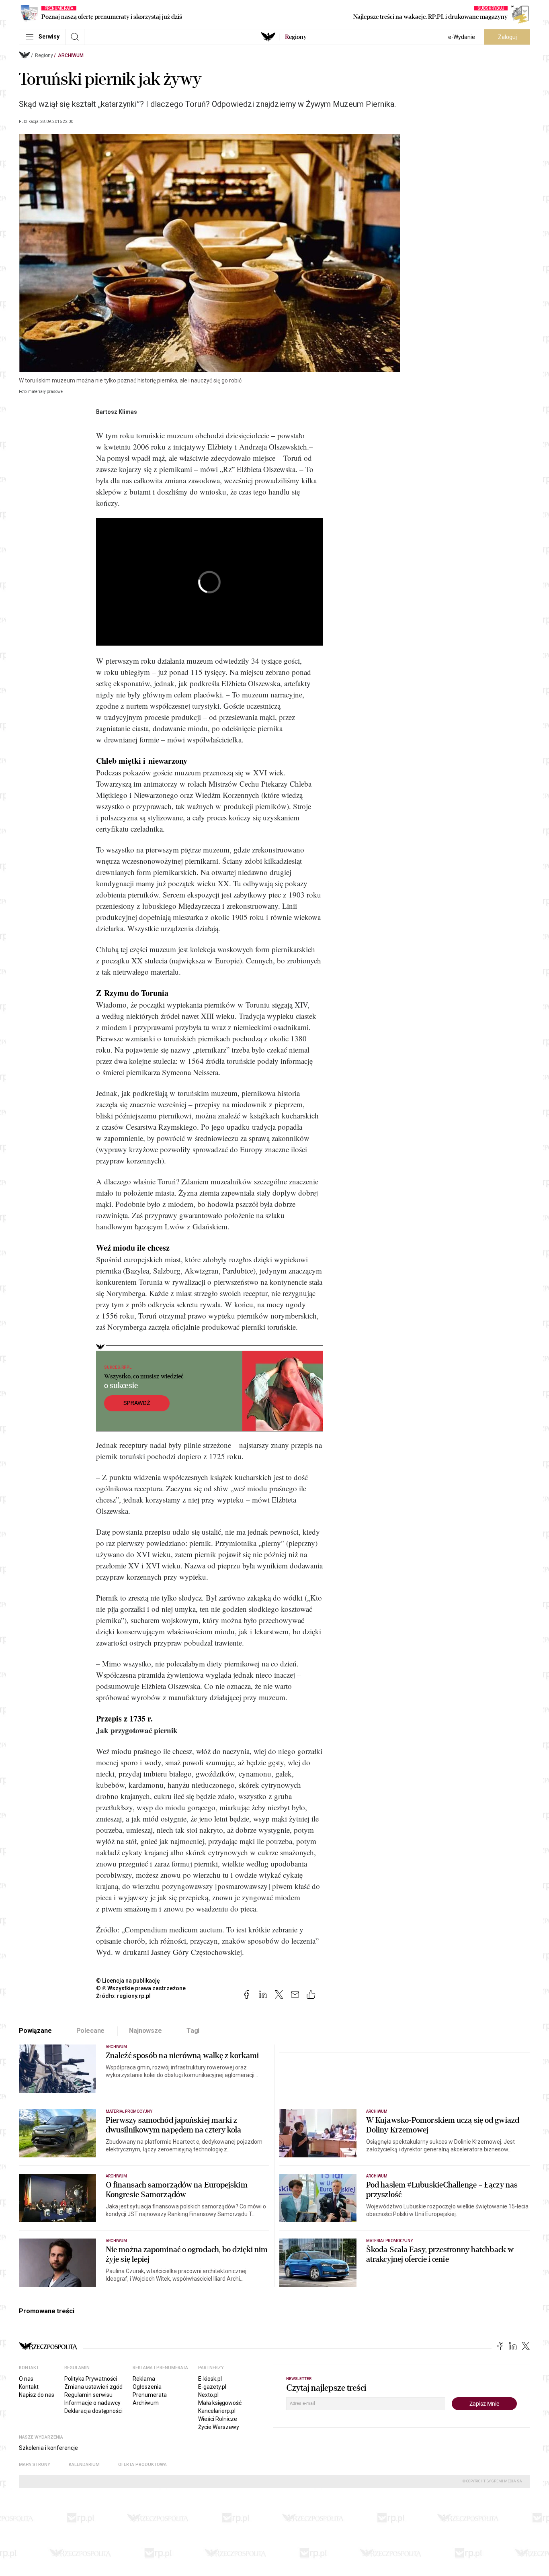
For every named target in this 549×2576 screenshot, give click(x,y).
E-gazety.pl (212, 2387)
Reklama (144, 2379)
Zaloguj (507, 37)
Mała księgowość (220, 2403)
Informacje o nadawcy (92, 2403)
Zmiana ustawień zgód (93, 2387)
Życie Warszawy (219, 2427)
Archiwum (71, 55)
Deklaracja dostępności (93, 2411)
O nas (26, 2379)
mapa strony (35, 2465)
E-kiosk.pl (210, 2379)
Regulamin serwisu (88, 2395)
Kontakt (29, 2387)
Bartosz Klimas (117, 412)
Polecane (91, 2031)
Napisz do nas (37, 2395)
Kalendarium (84, 2465)
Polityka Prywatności (91, 2379)
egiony (296, 37)
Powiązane (35, 2031)
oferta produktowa (142, 2465)
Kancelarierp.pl (217, 2411)
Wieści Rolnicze (218, 2419)
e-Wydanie (462, 37)
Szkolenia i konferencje (48, 2448)
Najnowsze (145, 2031)
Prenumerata (150, 2395)
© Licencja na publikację (128, 1981)
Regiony (44, 55)
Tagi (193, 2031)
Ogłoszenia (147, 2387)
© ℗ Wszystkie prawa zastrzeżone (141, 1988)
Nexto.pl (208, 2395)
